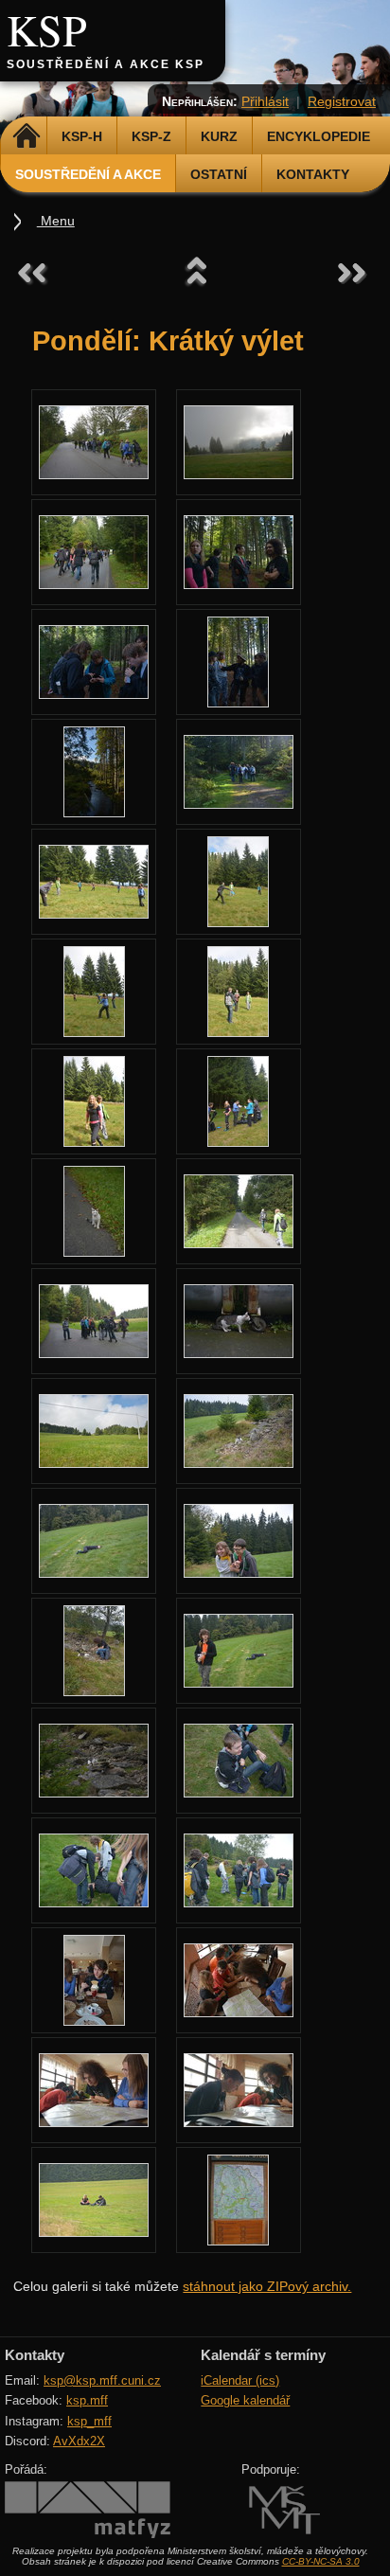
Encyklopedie (319, 136)
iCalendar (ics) (240, 2380)
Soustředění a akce (88, 174)
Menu (56, 221)
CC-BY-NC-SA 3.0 (321, 2561)
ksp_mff (89, 2421)
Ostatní (219, 174)
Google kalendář (245, 2400)
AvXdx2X (79, 2441)
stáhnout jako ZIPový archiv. (267, 2286)
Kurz (219, 136)
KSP (47, 29)
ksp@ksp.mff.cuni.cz (102, 2380)
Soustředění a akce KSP (106, 64)
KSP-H (82, 136)
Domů (26, 136)
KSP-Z (151, 136)
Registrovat (342, 101)
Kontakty (313, 174)
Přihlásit (265, 101)
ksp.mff (87, 2400)
